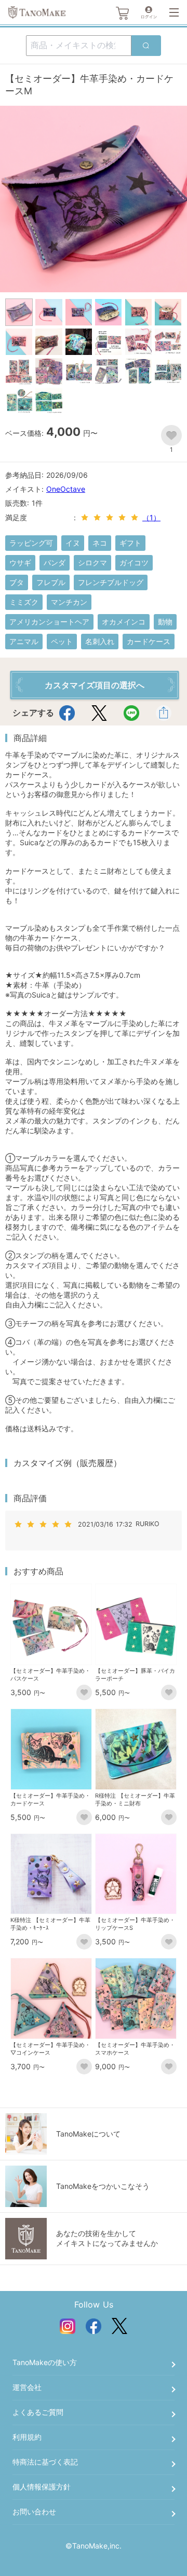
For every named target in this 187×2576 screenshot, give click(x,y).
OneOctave (66, 489)
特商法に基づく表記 (45, 2462)
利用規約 (27, 2437)
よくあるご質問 (38, 2412)
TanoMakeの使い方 (45, 2362)
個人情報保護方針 (42, 2487)
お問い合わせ (34, 2511)
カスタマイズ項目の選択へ (95, 685)
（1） (151, 517)
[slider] (111, 518)
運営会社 (27, 2387)
